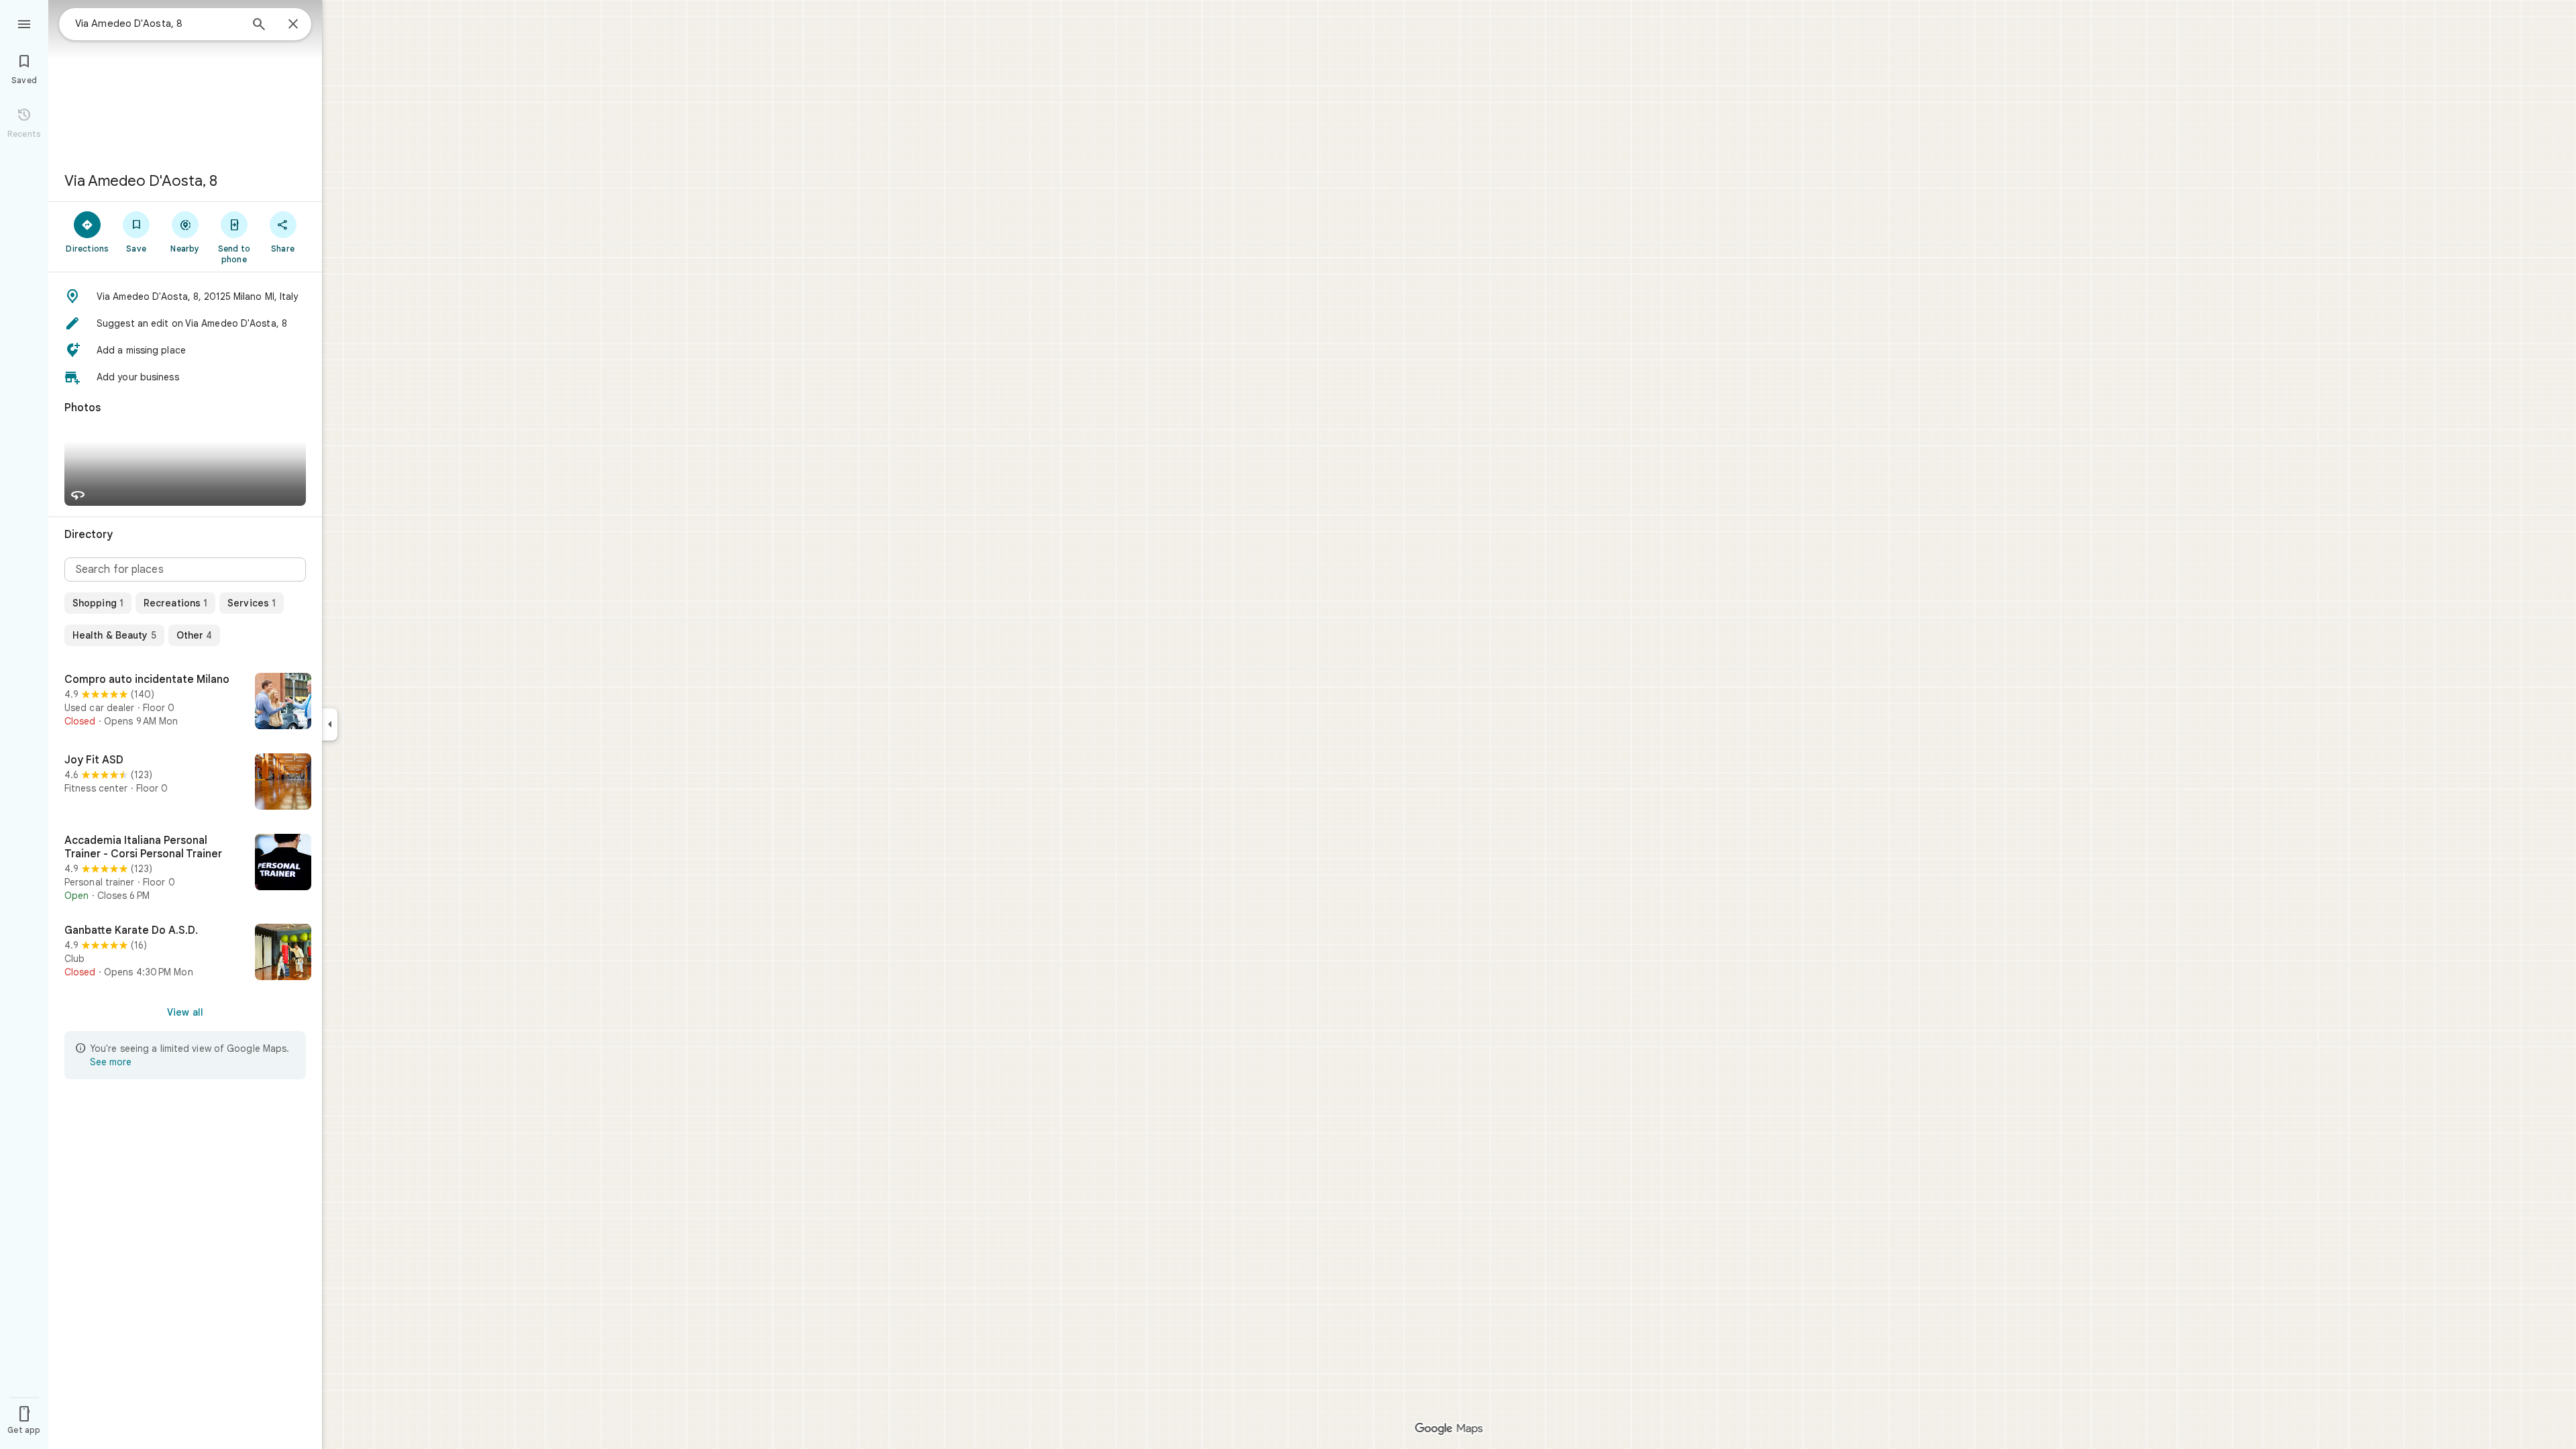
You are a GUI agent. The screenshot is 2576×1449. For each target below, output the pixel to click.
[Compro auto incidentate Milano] (185, 702)
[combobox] (158, 23)
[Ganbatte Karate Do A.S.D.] (185, 953)
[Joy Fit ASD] (185, 783)
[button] (185, 297)
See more (111, 1062)
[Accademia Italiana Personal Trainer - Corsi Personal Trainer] (185, 868)
